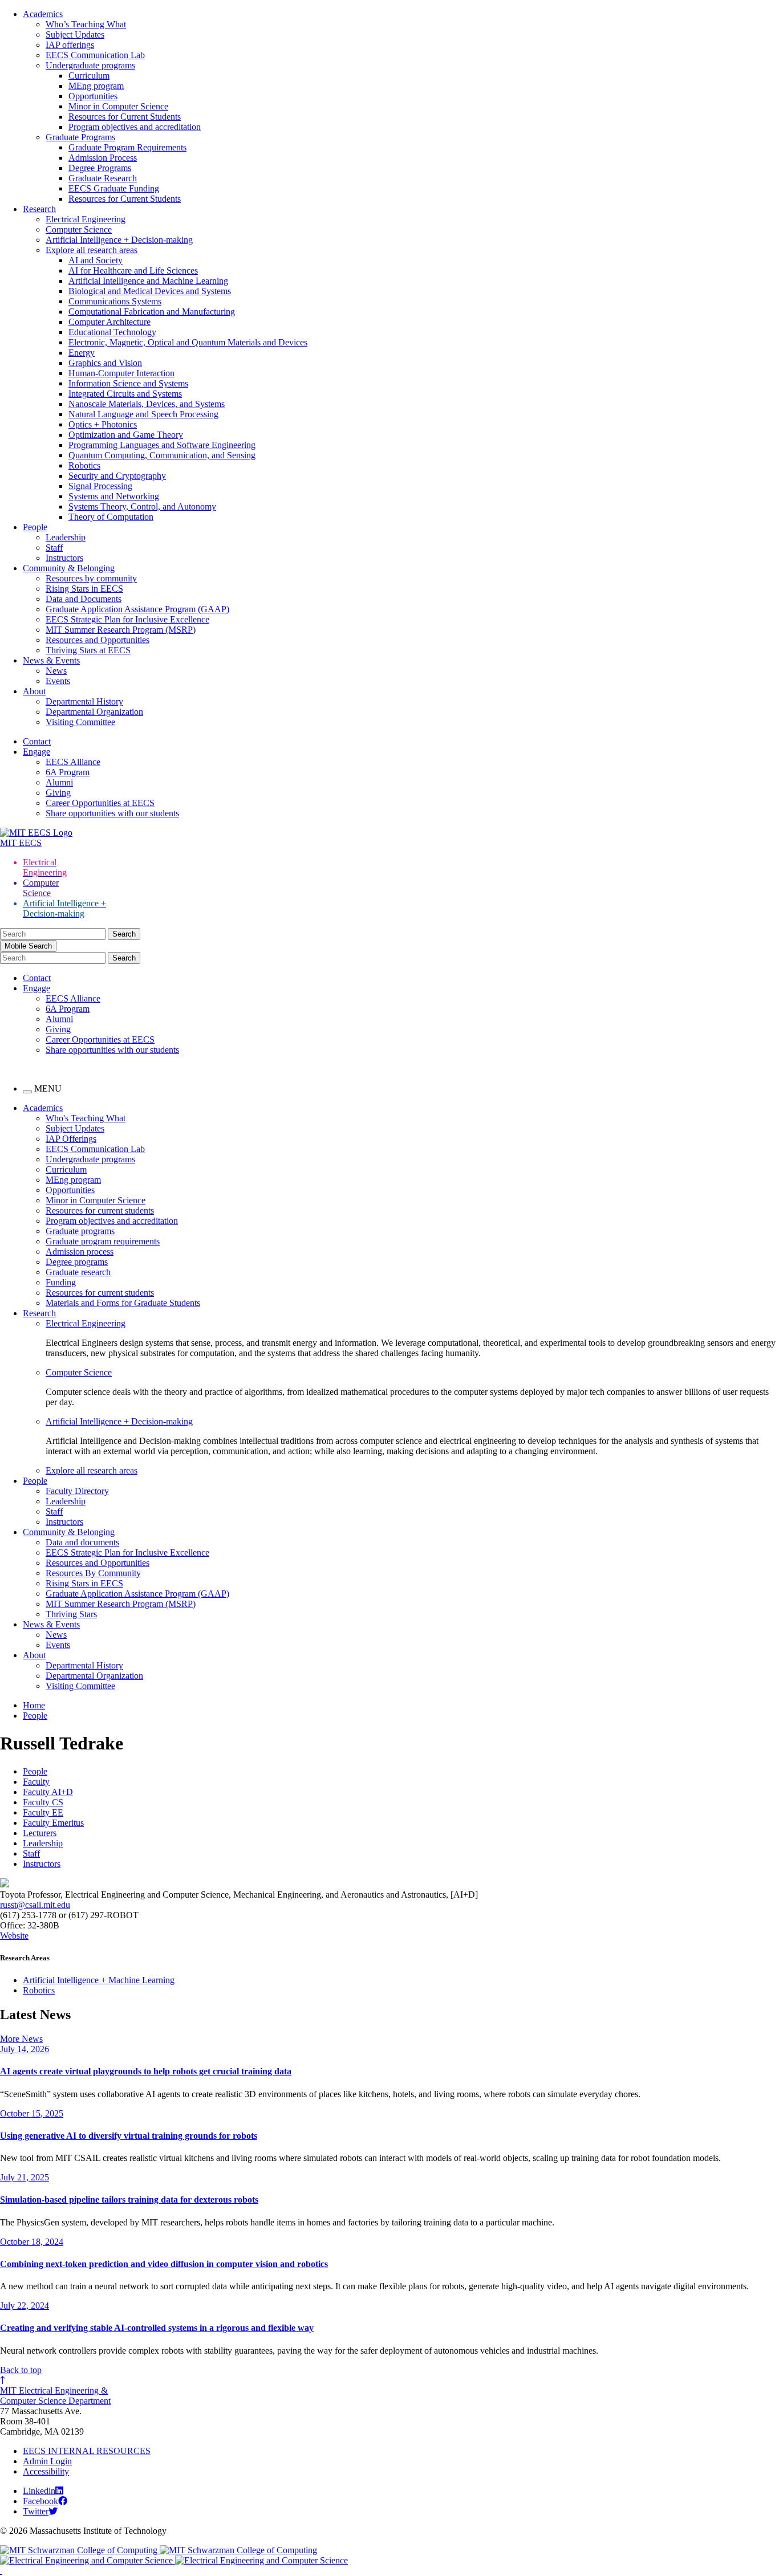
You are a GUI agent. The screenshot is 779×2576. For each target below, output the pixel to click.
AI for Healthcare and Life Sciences (133, 270)
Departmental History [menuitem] (84, 1665)
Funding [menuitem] (61, 1282)
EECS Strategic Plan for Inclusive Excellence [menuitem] (127, 1552)
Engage (36, 752)
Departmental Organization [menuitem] (94, 1676)
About (34, 691)
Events (58, 681)
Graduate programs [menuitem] (80, 1231)
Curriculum (89, 76)
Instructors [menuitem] (64, 1522)
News (56, 671)
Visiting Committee (80, 722)
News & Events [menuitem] (51, 1624)
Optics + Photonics (103, 424)
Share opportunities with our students (112, 813)
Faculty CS (43, 1802)
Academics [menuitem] (43, 1108)
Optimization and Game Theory (126, 435)
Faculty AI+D (48, 1792)
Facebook (40, 2501)
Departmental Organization (94, 712)
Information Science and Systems (128, 383)
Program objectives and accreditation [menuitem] (112, 1221)
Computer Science (79, 229)
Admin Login (47, 2461)
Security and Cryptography (117, 476)
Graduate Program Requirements (127, 147)
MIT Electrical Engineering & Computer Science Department (55, 2396)
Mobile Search (28, 946)
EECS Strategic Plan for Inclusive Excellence (127, 619)
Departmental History (84, 701)
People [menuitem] (35, 1481)
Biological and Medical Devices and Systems (150, 291)
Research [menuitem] (39, 1313)
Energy (82, 353)
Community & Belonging (69, 568)
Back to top (21, 2370)
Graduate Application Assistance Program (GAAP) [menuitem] (137, 1594)
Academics (43, 14)
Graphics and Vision (105, 363)
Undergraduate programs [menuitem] (90, 1159)
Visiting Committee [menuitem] (80, 1686)
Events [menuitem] (58, 1645)
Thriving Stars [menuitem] (71, 1614)
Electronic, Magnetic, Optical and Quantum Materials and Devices (188, 342)
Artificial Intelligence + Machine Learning (99, 1980)
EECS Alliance (73, 762)
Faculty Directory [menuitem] (77, 1491)
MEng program (96, 86)
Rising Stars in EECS (84, 589)
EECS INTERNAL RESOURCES (87, 2451)
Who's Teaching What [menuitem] (86, 1118)
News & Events (51, 660)
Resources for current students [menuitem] (100, 1210)
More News (21, 2039)
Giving (58, 793)
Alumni (59, 782)
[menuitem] (412, 1324)
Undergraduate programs (90, 65)
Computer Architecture (109, 322)
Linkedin (39, 2491)
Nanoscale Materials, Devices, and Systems (147, 404)
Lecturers (40, 1833)
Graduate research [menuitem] (78, 1272)
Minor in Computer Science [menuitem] (96, 1200)
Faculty (36, 1782)
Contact (37, 741)
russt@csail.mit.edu (35, 1905)
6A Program (68, 772)
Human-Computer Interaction (121, 373)
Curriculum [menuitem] (66, 1169)
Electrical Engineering (86, 219)
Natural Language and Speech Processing (143, 414)
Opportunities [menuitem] (70, 1190)
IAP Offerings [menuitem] (71, 1139)
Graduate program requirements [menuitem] (103, 1241)
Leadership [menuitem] (66, 1501)
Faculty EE (43, 1812)
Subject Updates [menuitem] (75, 1128)
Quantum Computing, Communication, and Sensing (162, 455)
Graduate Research (103, 178)
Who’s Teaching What (86, 24)
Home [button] (34, 1705)
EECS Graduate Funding (114, 188)
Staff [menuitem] (54, 1511)
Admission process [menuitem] (80, 1252)
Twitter (36, 2511)
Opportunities (93, 96)
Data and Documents (84, 599)
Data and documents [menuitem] (82, 1542)
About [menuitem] (34, 1655)
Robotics (84, 465)
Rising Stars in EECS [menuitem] (84, 1583)
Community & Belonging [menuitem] (69, 1532)
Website (14, 1936)
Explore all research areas (92, 250)
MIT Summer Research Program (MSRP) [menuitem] (121, 1604)
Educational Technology (112, 332)
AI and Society (96, 260)
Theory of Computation (111, 517)
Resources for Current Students (125, 117)
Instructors (64, 558)
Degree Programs (100, 168)
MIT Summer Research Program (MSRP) (121, 630)
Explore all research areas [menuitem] (92, 1470)
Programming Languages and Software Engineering (162, 445)
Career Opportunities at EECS (100, 803)
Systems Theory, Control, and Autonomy (142, 506)
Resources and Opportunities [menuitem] (98, 1563)
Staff (54, 548)
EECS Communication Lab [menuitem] (95, 1149)
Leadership (66, 537)
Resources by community (91, 578)
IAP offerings (70, 45)
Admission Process (103, 158)
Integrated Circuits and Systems (125, 394)
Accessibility (46, 2471)
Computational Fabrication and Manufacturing (152, 312)
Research (39, 209)
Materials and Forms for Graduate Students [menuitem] (123, 1303)
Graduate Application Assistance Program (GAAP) (137, 609)
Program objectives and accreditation (135, 127)
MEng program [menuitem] (73, 1180)
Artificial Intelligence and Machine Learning (148, 281)
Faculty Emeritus (53, 1823)
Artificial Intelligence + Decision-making (119, 240)
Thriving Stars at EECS (88, 650)
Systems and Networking (114, 496)
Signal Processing (100, 486)
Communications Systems (115, 301)
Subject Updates (75, 34)
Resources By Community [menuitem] (93, 1573)
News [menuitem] (56, 1635)
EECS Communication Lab (95, 55)
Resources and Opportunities (98, 640)
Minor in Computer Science (118, 106)
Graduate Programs (80, 137)
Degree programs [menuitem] (77, 1262)
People (35, 527)
